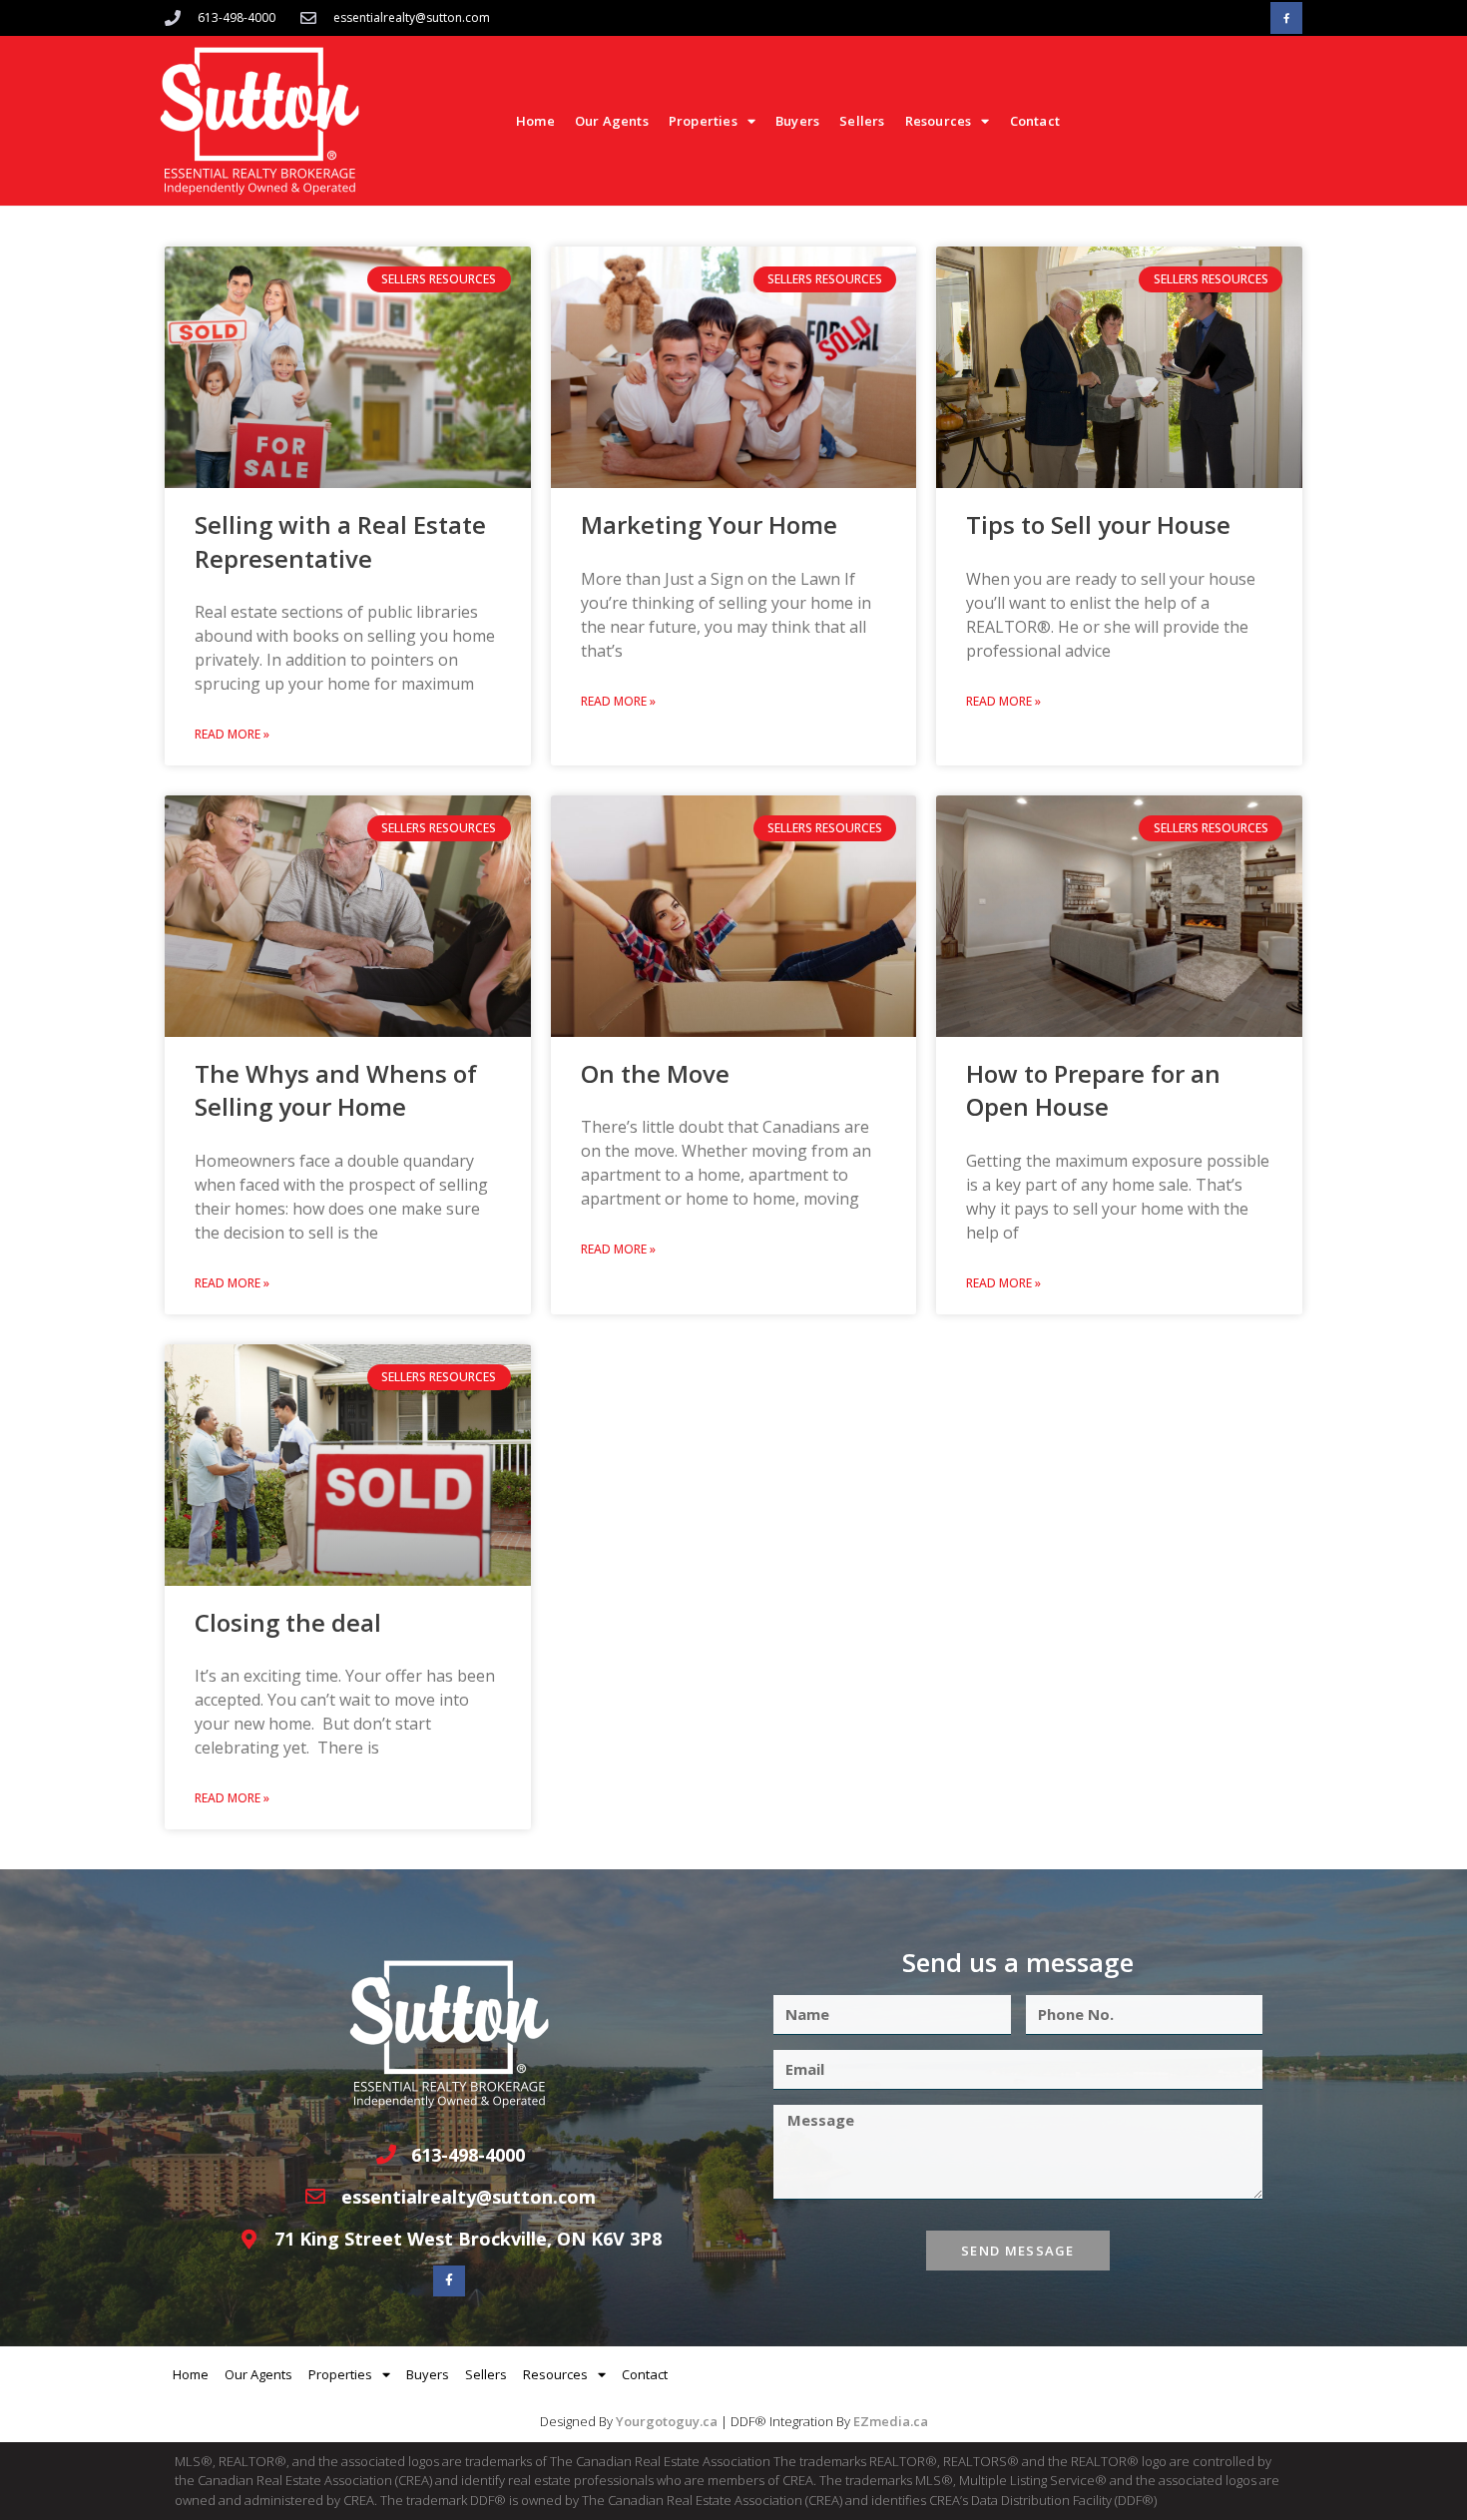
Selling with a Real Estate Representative (340, 541)
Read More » (232, 734)
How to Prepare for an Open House (1093, 1090)
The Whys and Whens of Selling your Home (336, 1090)
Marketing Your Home (709, 524)
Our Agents (612, 121)
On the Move (655, 1073)
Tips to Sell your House (1098, 524)
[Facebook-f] (1286, 18)
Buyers (797, 121)
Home (535, 121)
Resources (939, 121)
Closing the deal (288, 1622)
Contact (1035, 121)
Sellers (862, 121)
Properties (703, 121)
